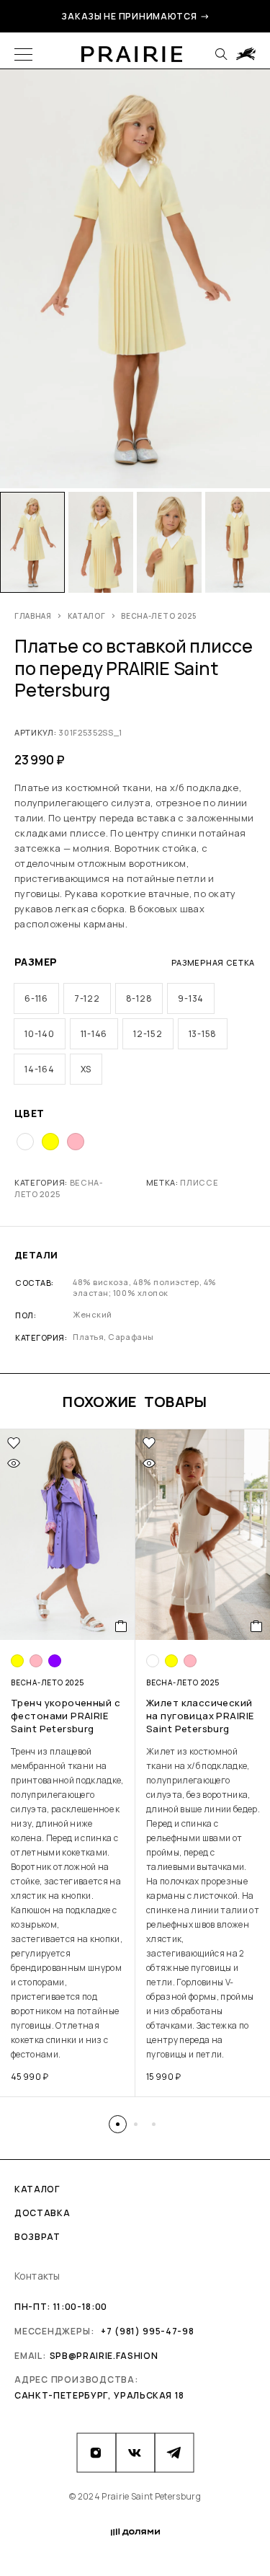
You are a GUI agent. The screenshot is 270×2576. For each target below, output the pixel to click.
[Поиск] (221, 54)
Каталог (87, 616)
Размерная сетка (213, 962)
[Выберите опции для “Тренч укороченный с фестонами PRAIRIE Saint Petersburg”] (121, 1626)
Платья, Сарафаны (113, 1337)
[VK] (135, 2453)
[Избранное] (14, 1443)
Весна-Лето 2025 (159, 616)
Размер (36, 962)
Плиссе (199, 1182)
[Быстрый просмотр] (14, 1463)
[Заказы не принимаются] (246, 54)
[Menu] (23, 54)
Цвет (30, 1113)
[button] (118, 2124)
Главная (33, 616)
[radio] (36, 998)
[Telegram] (174, 2453)
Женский (93, 1314)
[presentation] (68, 1903)
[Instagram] (96, 2453)
